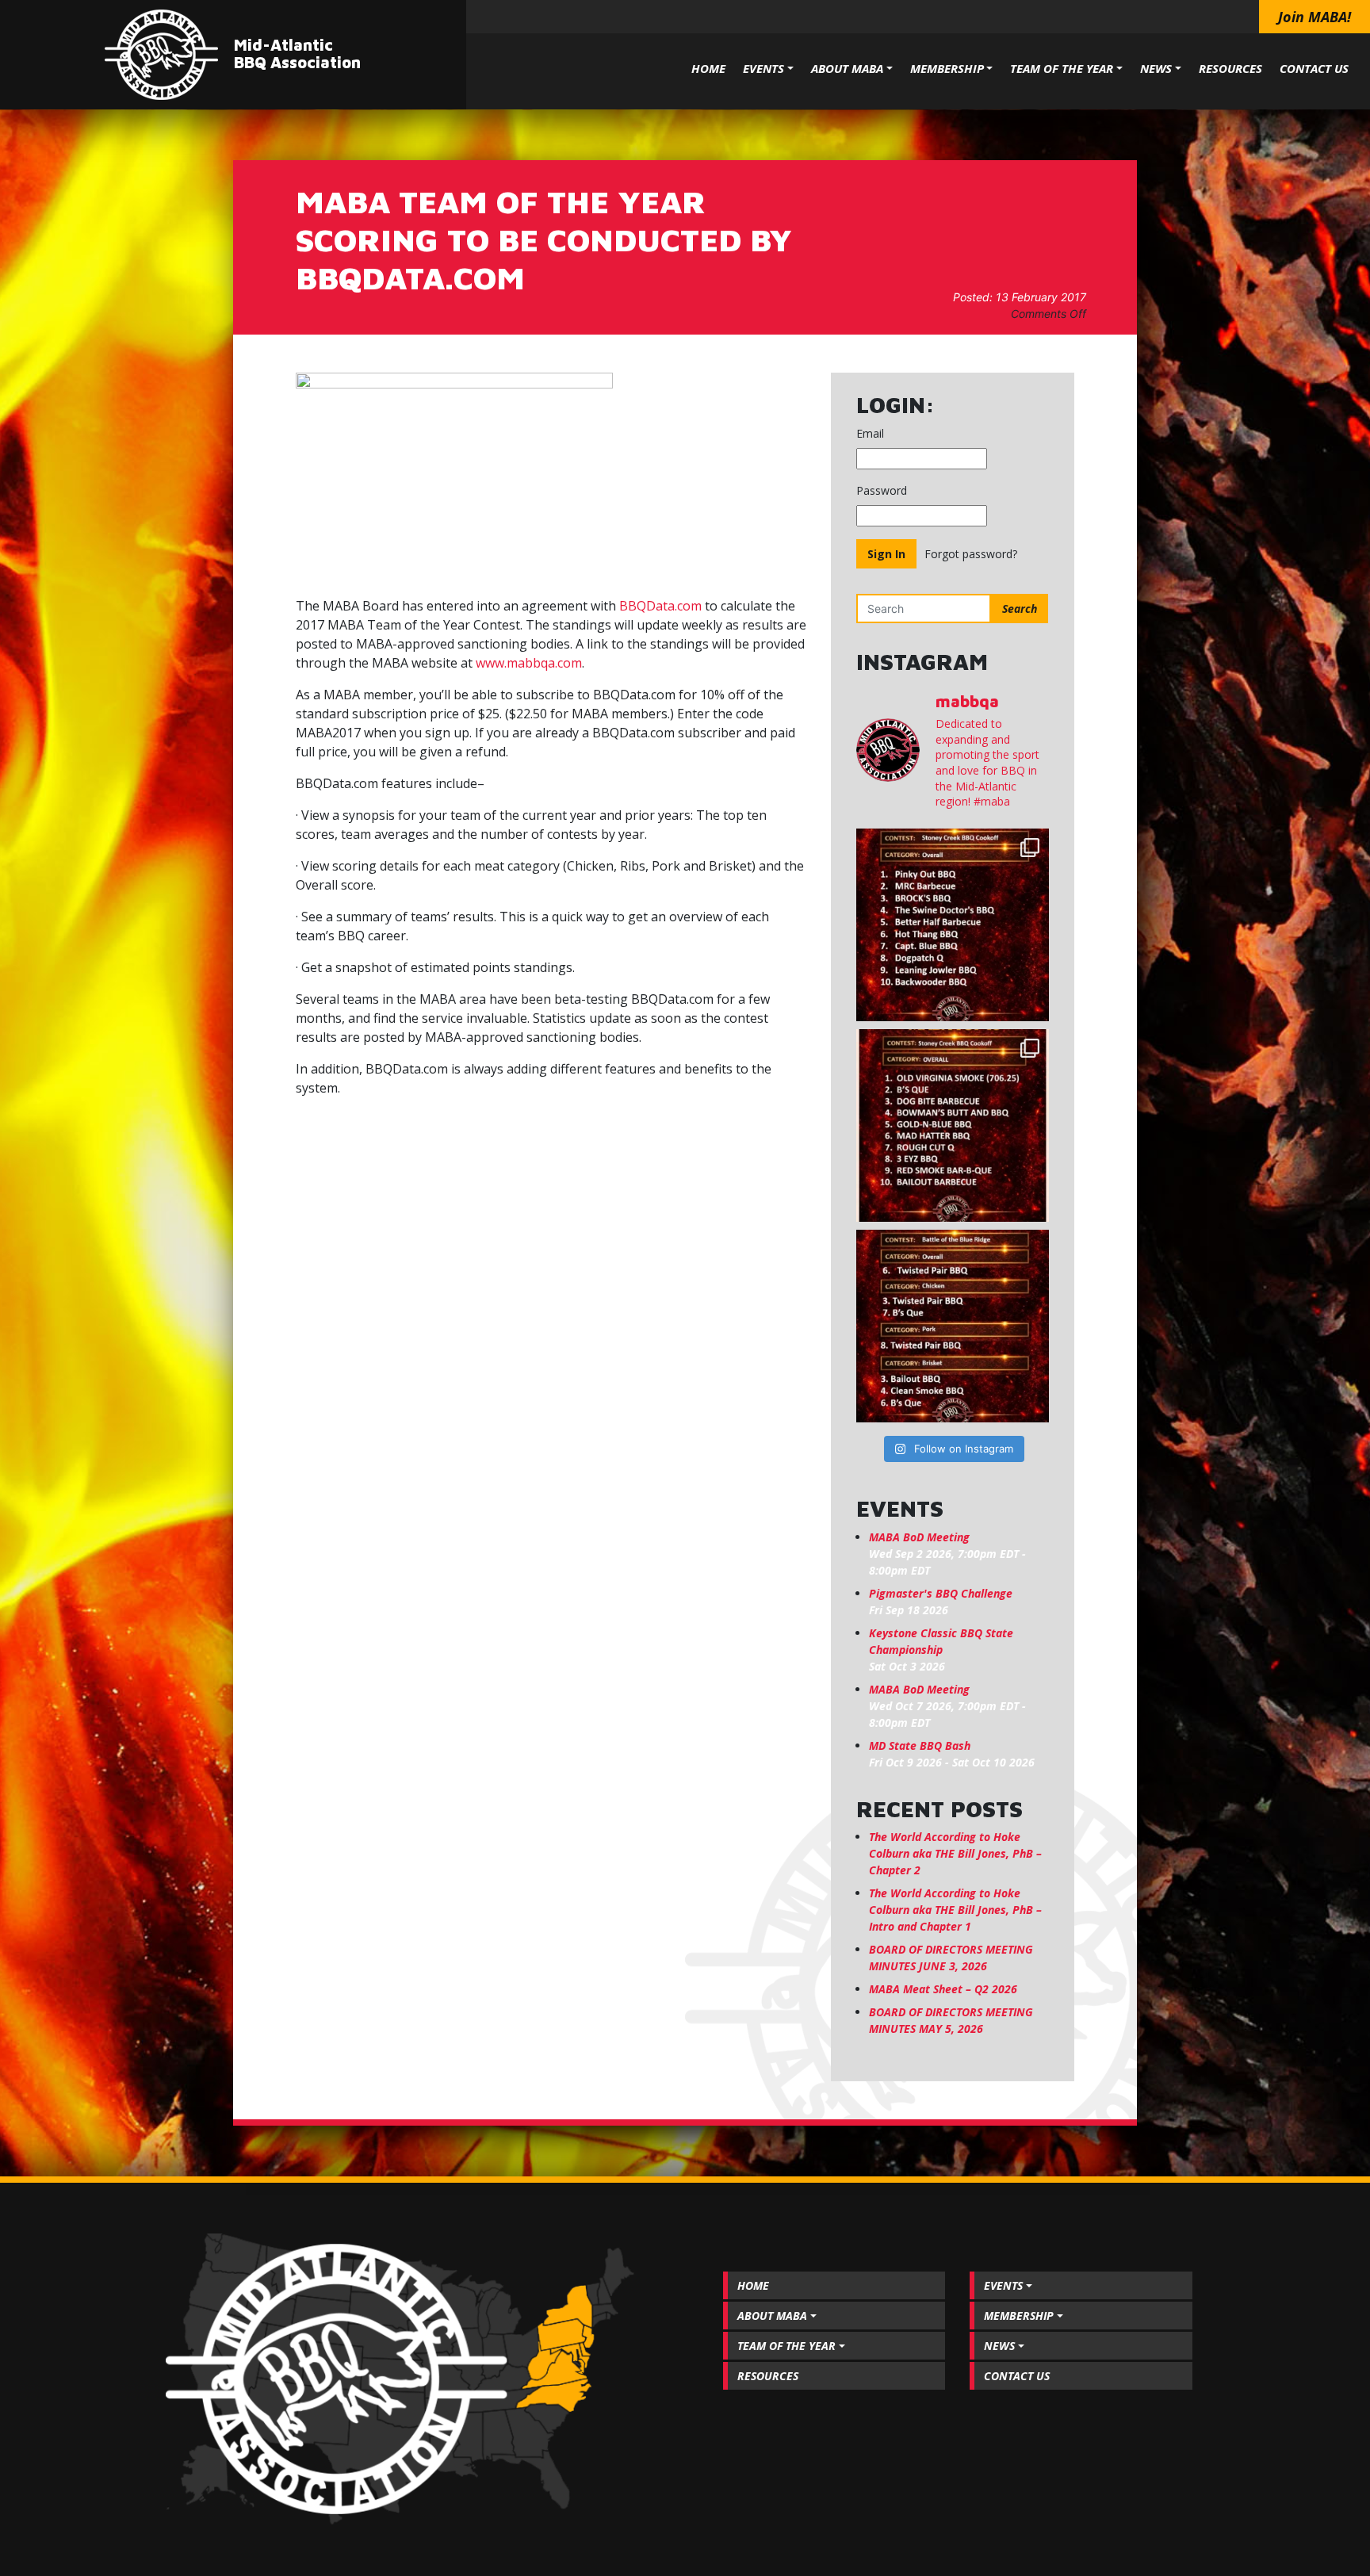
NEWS (1156, 68)
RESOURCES (1230, 68)
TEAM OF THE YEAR (1062, 68)
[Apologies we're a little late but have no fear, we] (953, 1326)
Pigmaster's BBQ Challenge (941, 1593)
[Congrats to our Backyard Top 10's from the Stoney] (953, 925)
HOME (708, 68)
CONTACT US (1314, 68)
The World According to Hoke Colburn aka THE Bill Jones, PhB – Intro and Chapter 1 (955, 1910)
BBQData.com (660, 606)
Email (870, 433)
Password (882, 490)
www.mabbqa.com (529, 663)
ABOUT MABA (847, 68)
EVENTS (763, 68)
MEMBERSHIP (947, 68)
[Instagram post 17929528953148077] (953, 1125)
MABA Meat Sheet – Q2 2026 (943, 1989)
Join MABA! (1315, 17)
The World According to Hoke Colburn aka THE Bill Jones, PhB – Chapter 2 (955, 1853)
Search (1020, 609)
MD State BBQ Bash (920, 1745)
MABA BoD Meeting (919, 1537)
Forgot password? (971, 554)
